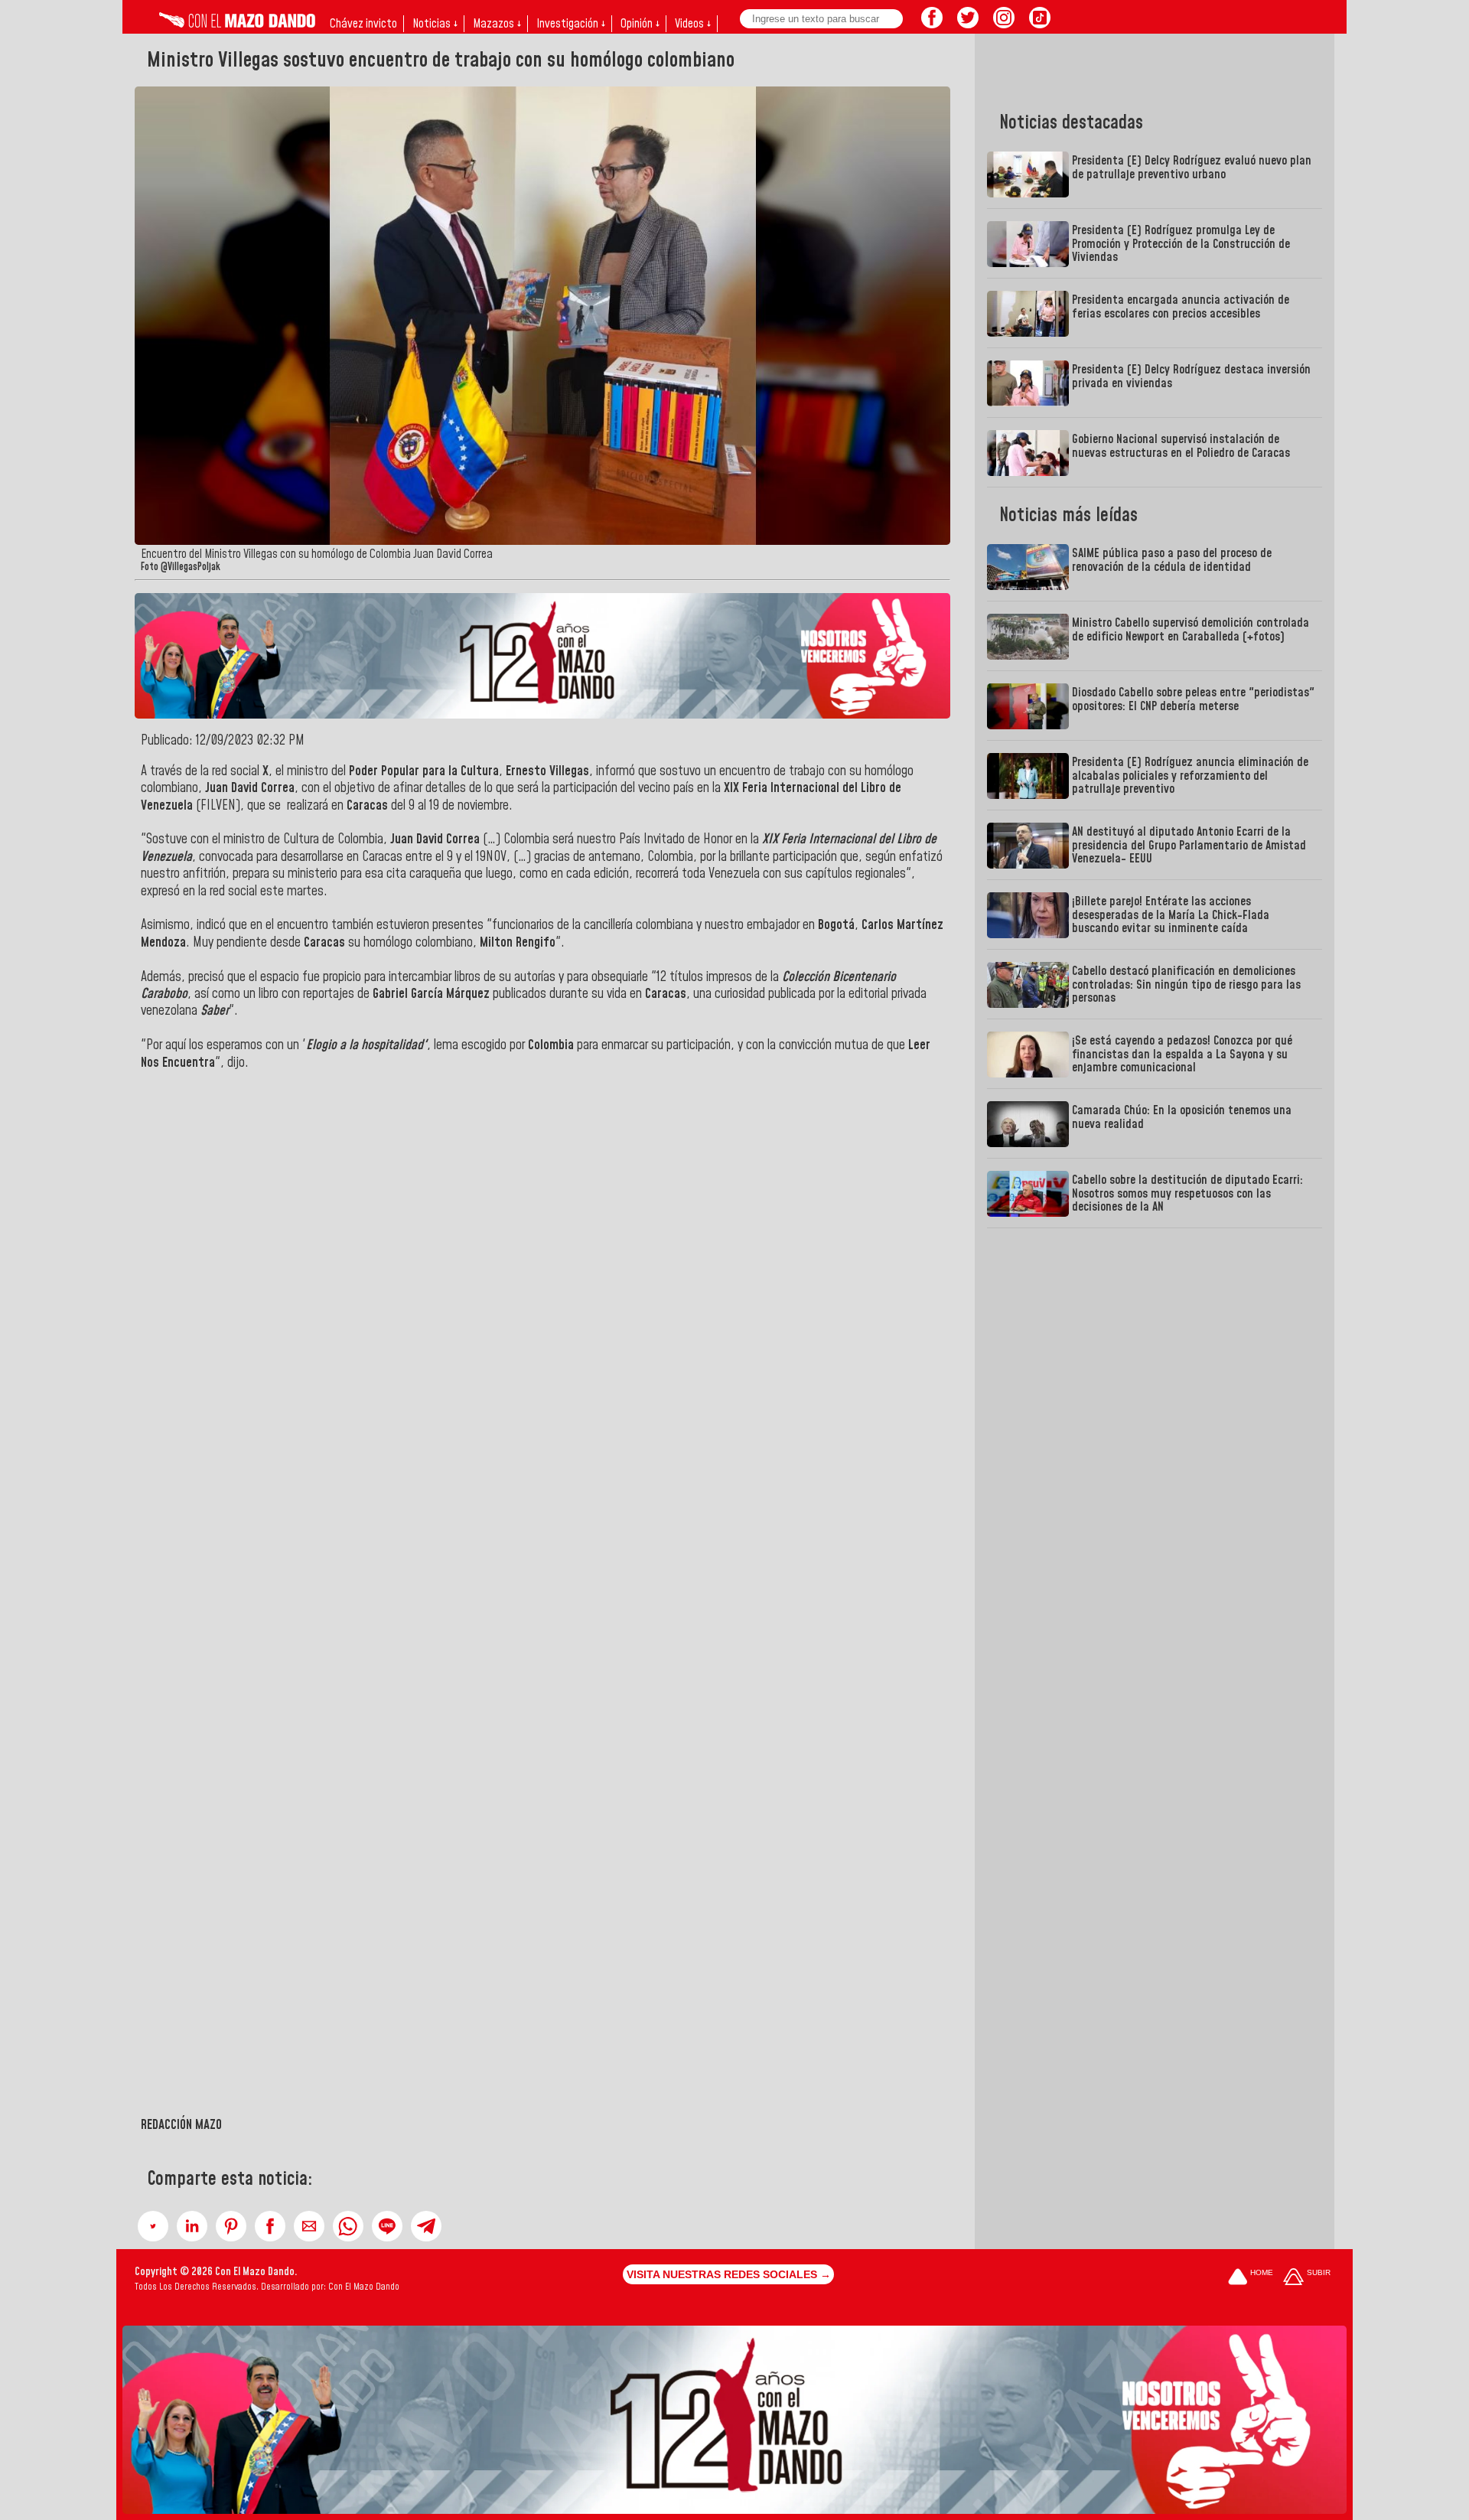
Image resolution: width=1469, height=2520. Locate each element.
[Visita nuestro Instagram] (1004, 24)
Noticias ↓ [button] (435, 24)
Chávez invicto (363, 24)
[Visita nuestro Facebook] (932, 24)
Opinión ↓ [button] (640, 24)
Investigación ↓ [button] (571, 24)
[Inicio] (237, 24)
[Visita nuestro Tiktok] (1040, 24)
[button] (153, 2226)
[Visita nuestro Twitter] (968, 24)
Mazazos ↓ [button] (497, 24)
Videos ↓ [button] (693, 24)
